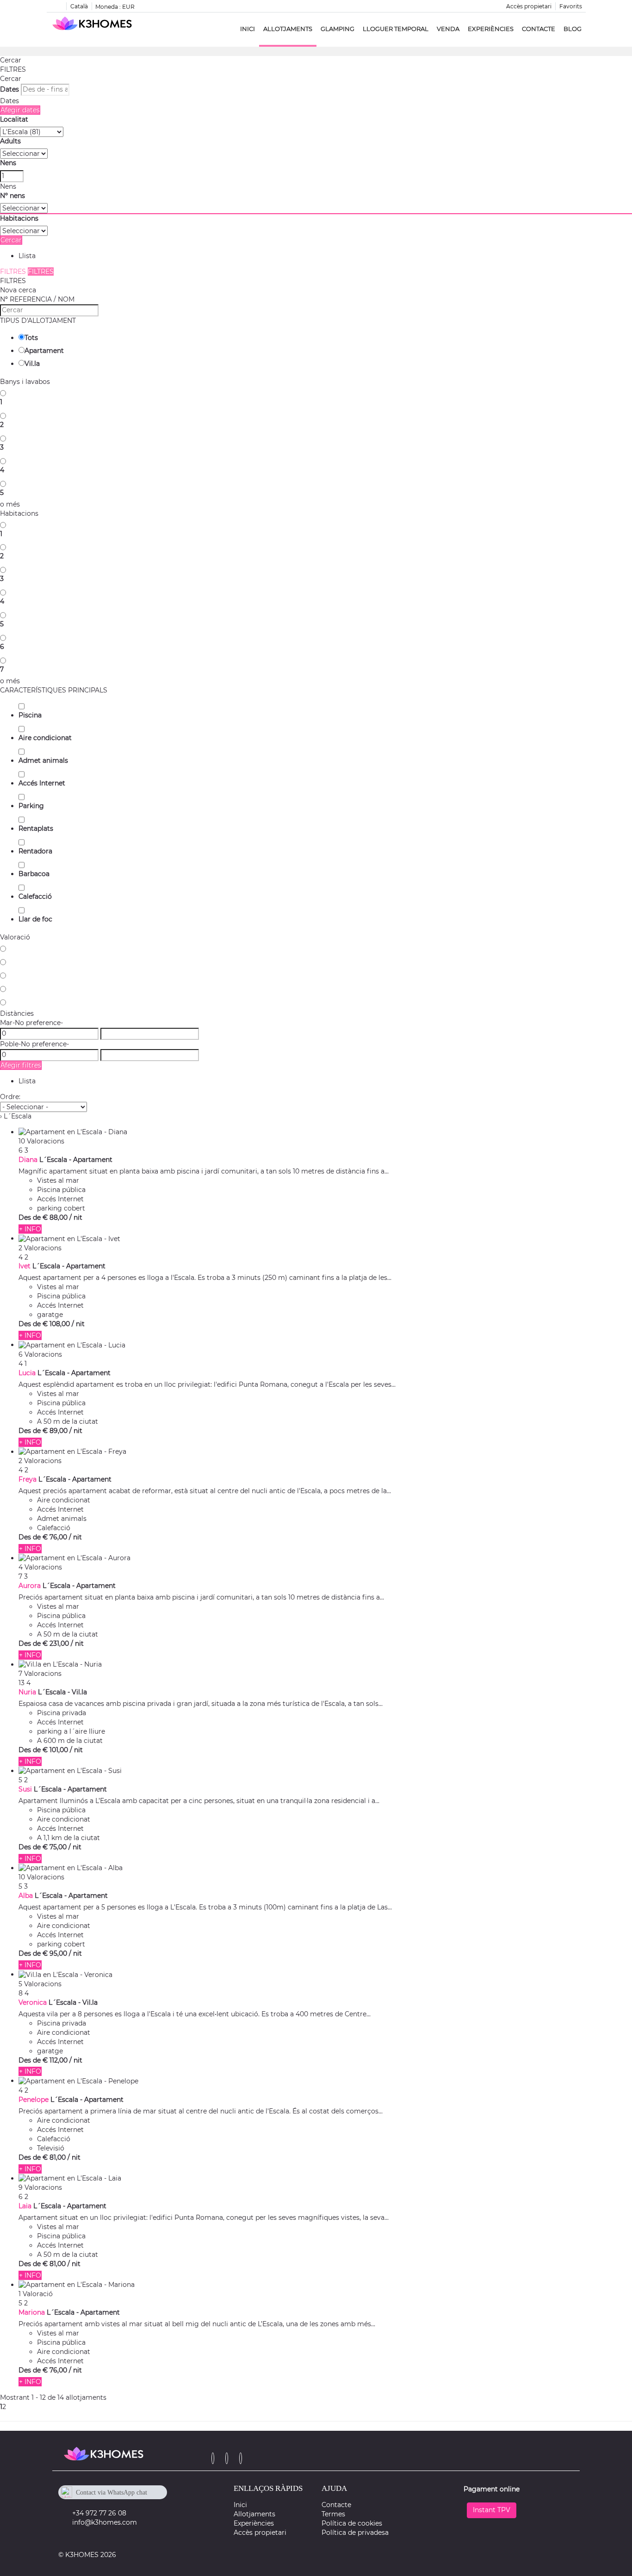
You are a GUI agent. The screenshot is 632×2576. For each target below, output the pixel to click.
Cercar (11, 60)
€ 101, (55, 1750)
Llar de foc (35, 919)
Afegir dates (20, 110)
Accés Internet (42, 783)
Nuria (27, 1692)
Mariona (32, 2312)
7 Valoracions (40, 1674)
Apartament (44, 351)
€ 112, (55, 2060)
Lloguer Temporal (396, 29)
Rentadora (35, 851)
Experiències (491, 29)
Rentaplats (36, 828)
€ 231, (56, 1643)
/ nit (76, 1217)
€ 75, (55, 1847)
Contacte (539, 29)
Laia (25, 2206)
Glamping (338, 29)
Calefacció (35, 896)
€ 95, (55, 1953)
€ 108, (56, 1324)
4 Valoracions (40, 1567)
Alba (26, 1896)
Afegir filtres (21, 1065)
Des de (30, 1217)
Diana (28, 1160)
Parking (31, 806)
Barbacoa (34, 874)
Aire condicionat (45, 738)
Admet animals (43, 760)
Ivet (25, 1266)
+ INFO (30, 1229)
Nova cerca (18, 290)
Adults (10, 141)
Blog (573, 29)
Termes (333, 2514)
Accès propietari (529, 6)
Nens (8, 163)
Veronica (33, 2002)
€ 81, (54, 2157)
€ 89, (55, 1431)
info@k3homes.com (105, 2522)
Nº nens (12, 196)
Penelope (34, 2100)
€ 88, (55, 1217)
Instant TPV (492, 2510)
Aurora (30, 1586)
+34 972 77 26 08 (99, 2513)
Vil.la (32, 364)
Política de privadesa (355, 2533)
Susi (25, 1789)
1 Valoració (36, 2294)
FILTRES (13, 69)
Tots (31, 338)
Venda (448, 29)
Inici (248, 29)
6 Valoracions (40, 1354)
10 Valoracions (41, 1141)
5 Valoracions (40, 1984)
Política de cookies (352, 2523)
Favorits (571, 6)
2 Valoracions (40, 1248)
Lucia (27, 1373)
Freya (28, 1479)
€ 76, (55, 1537)
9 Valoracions (40, 2187)
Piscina (30, 715)
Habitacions (19, 218)
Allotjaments (288, 29)
